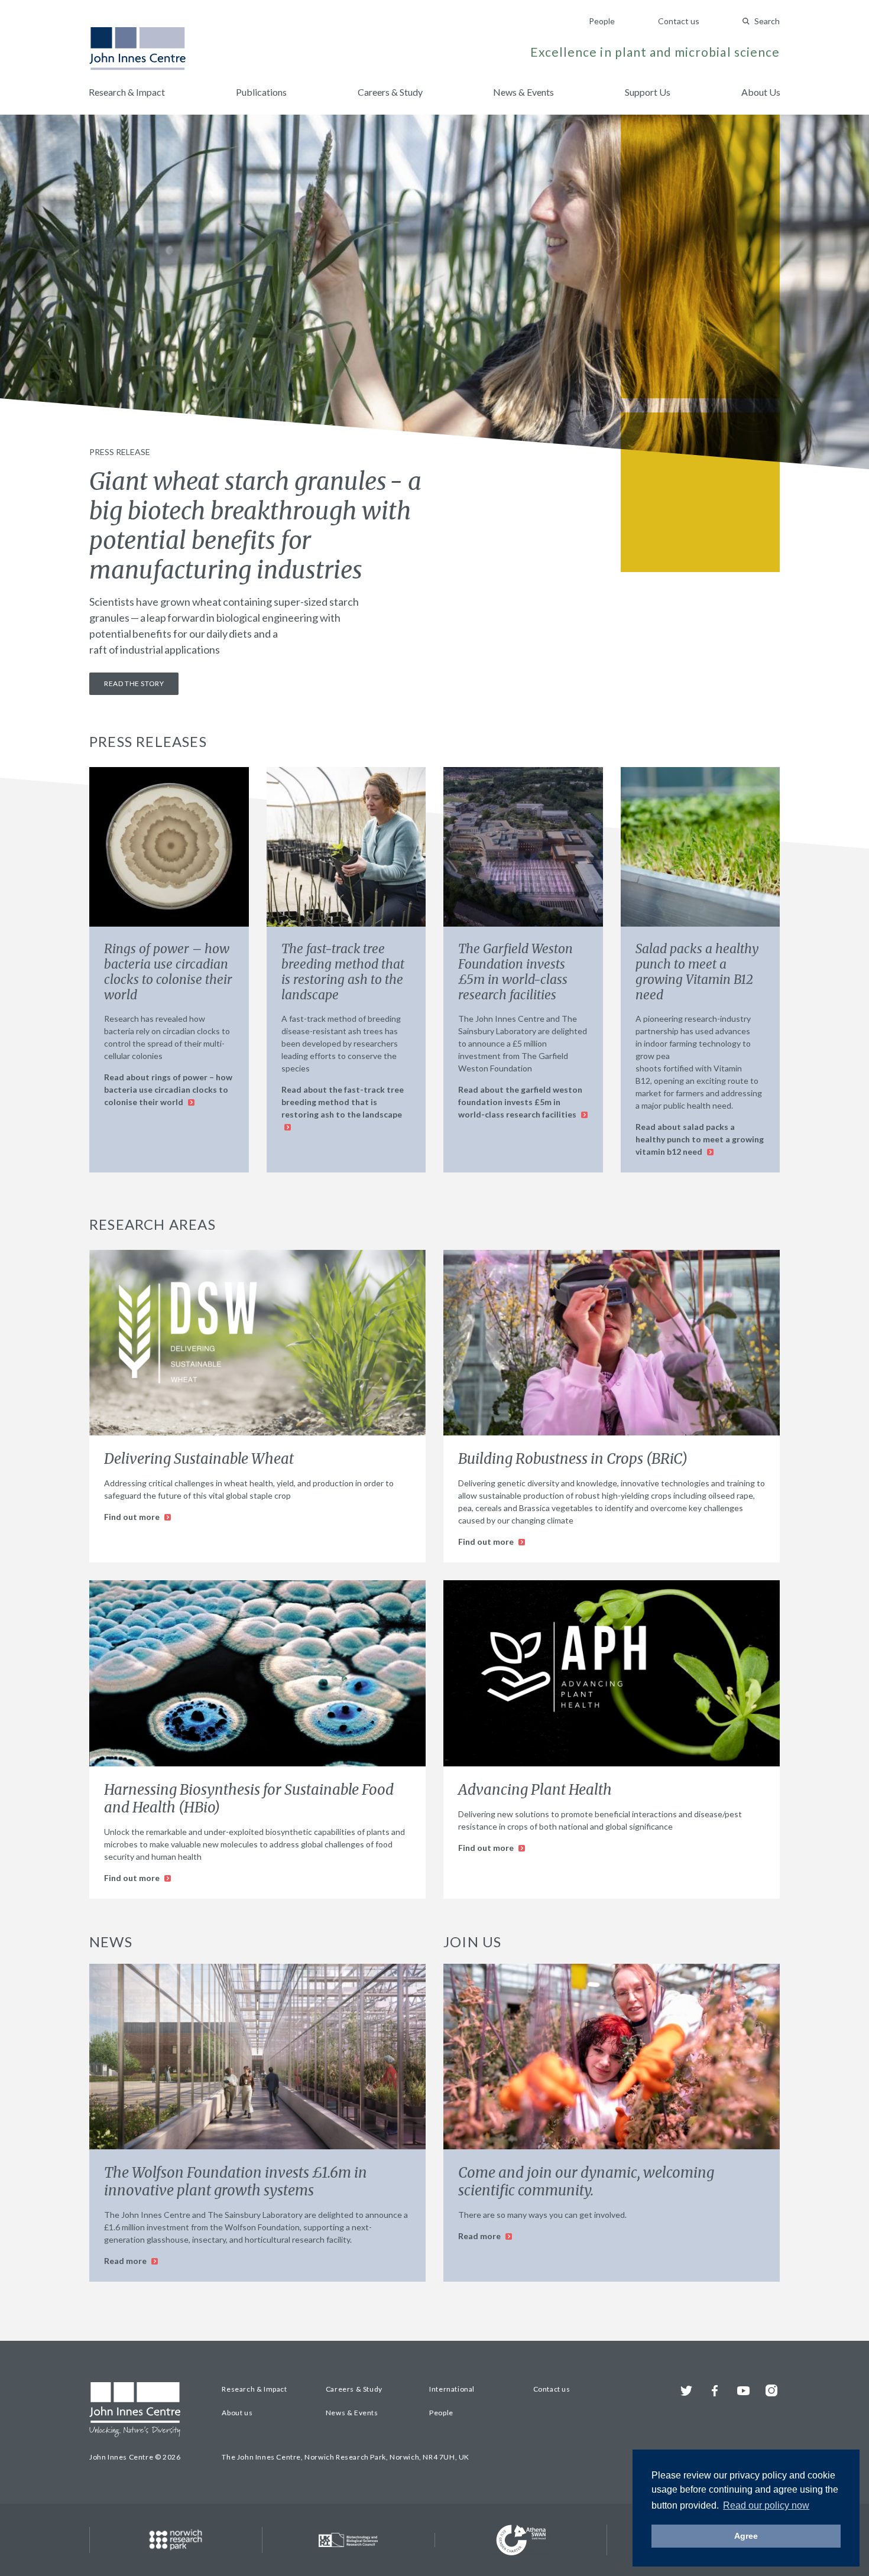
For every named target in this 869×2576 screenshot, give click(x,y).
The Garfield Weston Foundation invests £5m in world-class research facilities (515, 972)
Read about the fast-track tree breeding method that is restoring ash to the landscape (343, 1102)
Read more (126, 2261)
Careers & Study (390, 92)
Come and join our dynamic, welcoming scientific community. (586, 2182)
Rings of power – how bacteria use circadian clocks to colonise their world (168, 972)
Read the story (134, 683)
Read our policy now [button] (766, 2505)
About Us (761, 92)
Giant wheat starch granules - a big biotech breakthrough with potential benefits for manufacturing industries (255, 526)
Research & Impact (127, 92)
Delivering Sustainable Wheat (199, 1459)
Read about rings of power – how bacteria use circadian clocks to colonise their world (168, 1089)
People (602, 21)
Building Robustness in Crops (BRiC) (573, 1459)
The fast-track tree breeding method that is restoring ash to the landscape (343, 972)
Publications (261, 92)
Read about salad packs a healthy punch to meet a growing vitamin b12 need (700, 1139)
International (452, 2389)
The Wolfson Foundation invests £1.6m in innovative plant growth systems (236, 2182)
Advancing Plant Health (535, 1790)
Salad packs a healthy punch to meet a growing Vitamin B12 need (697, 972)
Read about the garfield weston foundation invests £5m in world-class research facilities (520, 1102)
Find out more (133, 1517)
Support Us (648, 92)
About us (237, 2413)
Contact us (679, 21)
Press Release (120, 452)
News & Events (523, 92)
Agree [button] (746, 2536)
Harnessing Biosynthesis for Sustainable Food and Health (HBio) (249, 1799)
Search (767, 21)
